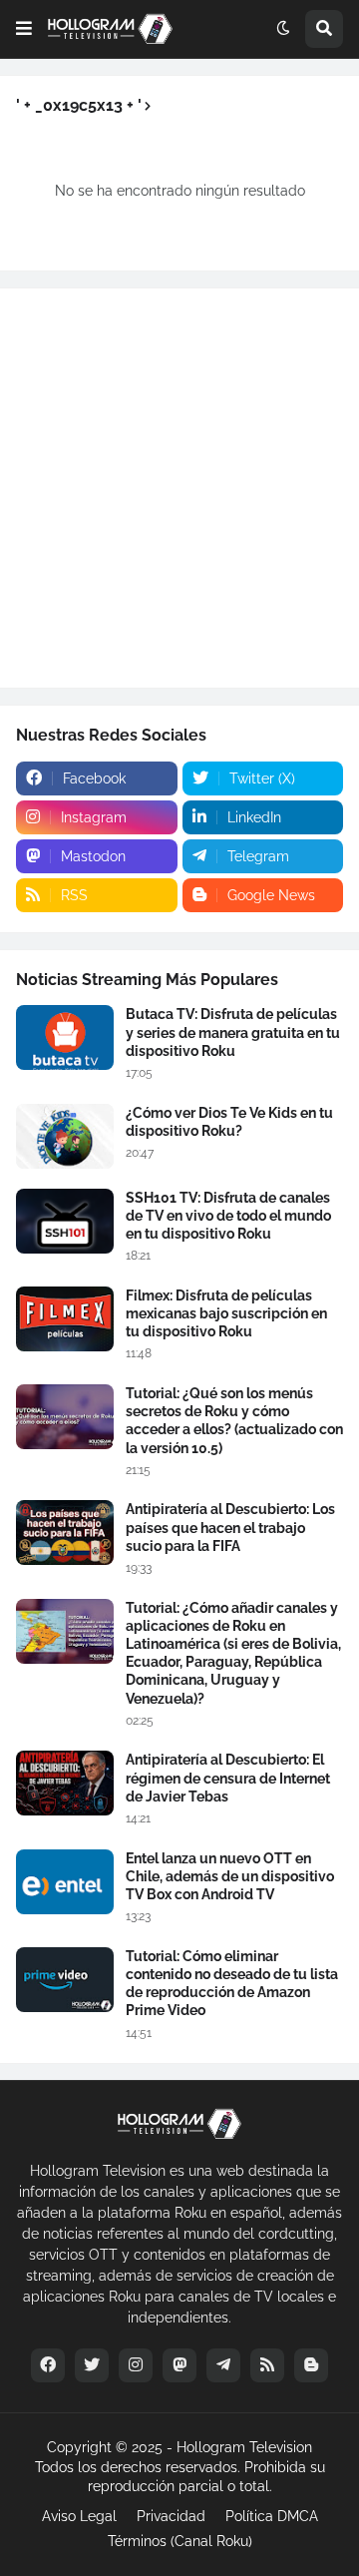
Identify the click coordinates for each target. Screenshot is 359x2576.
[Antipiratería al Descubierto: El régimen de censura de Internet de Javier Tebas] (65, 1783)
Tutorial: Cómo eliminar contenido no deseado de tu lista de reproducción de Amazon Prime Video (232, 1984)
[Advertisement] (179, 488)
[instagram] (136, 2365)
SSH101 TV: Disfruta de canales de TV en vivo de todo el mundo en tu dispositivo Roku (228, 1216)
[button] (24, 29)
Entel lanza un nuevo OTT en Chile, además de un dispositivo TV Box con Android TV (230, 1876)
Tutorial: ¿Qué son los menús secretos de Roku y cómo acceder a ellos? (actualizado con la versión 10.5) (234, 1421)
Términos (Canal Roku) (180, 2541)
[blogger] (311, 2365)
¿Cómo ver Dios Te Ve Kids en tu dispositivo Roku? (229, 1122)
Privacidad (171, 2516)
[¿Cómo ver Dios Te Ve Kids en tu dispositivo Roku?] (65, 1136)
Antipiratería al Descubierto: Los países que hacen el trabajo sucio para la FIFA (230, 1527)
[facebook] (48, 2365)
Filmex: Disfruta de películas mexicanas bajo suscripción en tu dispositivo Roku (226, 1313)
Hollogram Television (244, 2447)
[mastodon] (179, 2365)
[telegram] (223, 2365)
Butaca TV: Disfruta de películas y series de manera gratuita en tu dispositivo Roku (233, 1032)
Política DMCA (272, 2516)
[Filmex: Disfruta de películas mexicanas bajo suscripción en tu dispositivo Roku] (65, 1319)
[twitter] (92, 2365)
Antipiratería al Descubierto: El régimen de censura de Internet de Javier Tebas (228, 1778)
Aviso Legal (79, 2516)
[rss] (267, 2365)
